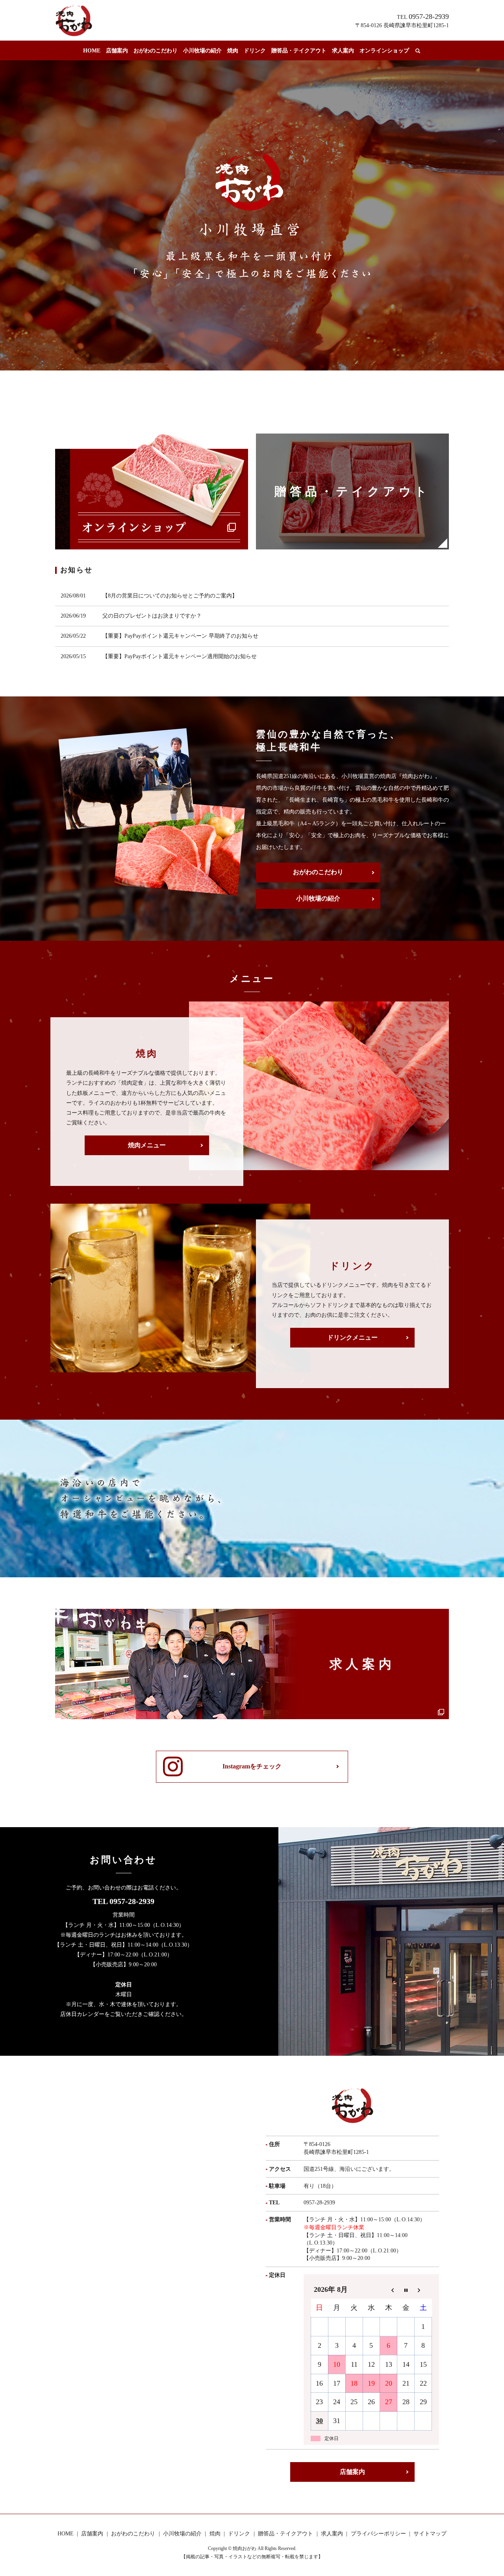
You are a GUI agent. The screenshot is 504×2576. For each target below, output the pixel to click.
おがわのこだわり (156, 51)
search (418, 51)
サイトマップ (430, 2534)
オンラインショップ (384, 51)
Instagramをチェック (252, 1766)
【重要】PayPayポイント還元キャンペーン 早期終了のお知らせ (180, 636)
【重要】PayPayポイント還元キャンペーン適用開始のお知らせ (180, 656)
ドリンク (255, 51)
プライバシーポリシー (378, 2534)
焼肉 (233, 51)
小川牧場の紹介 (202, 51)
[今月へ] (406, 2290)
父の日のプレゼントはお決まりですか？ (152, 616)
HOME (92, 51)
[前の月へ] (389, 2290)
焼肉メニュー (147, 1145)
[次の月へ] (423, 2290)
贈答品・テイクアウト (299, 51)
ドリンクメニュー (352, 1337)
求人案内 (343, 51)
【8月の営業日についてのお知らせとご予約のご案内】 (170, 596)
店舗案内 (117, 51)
